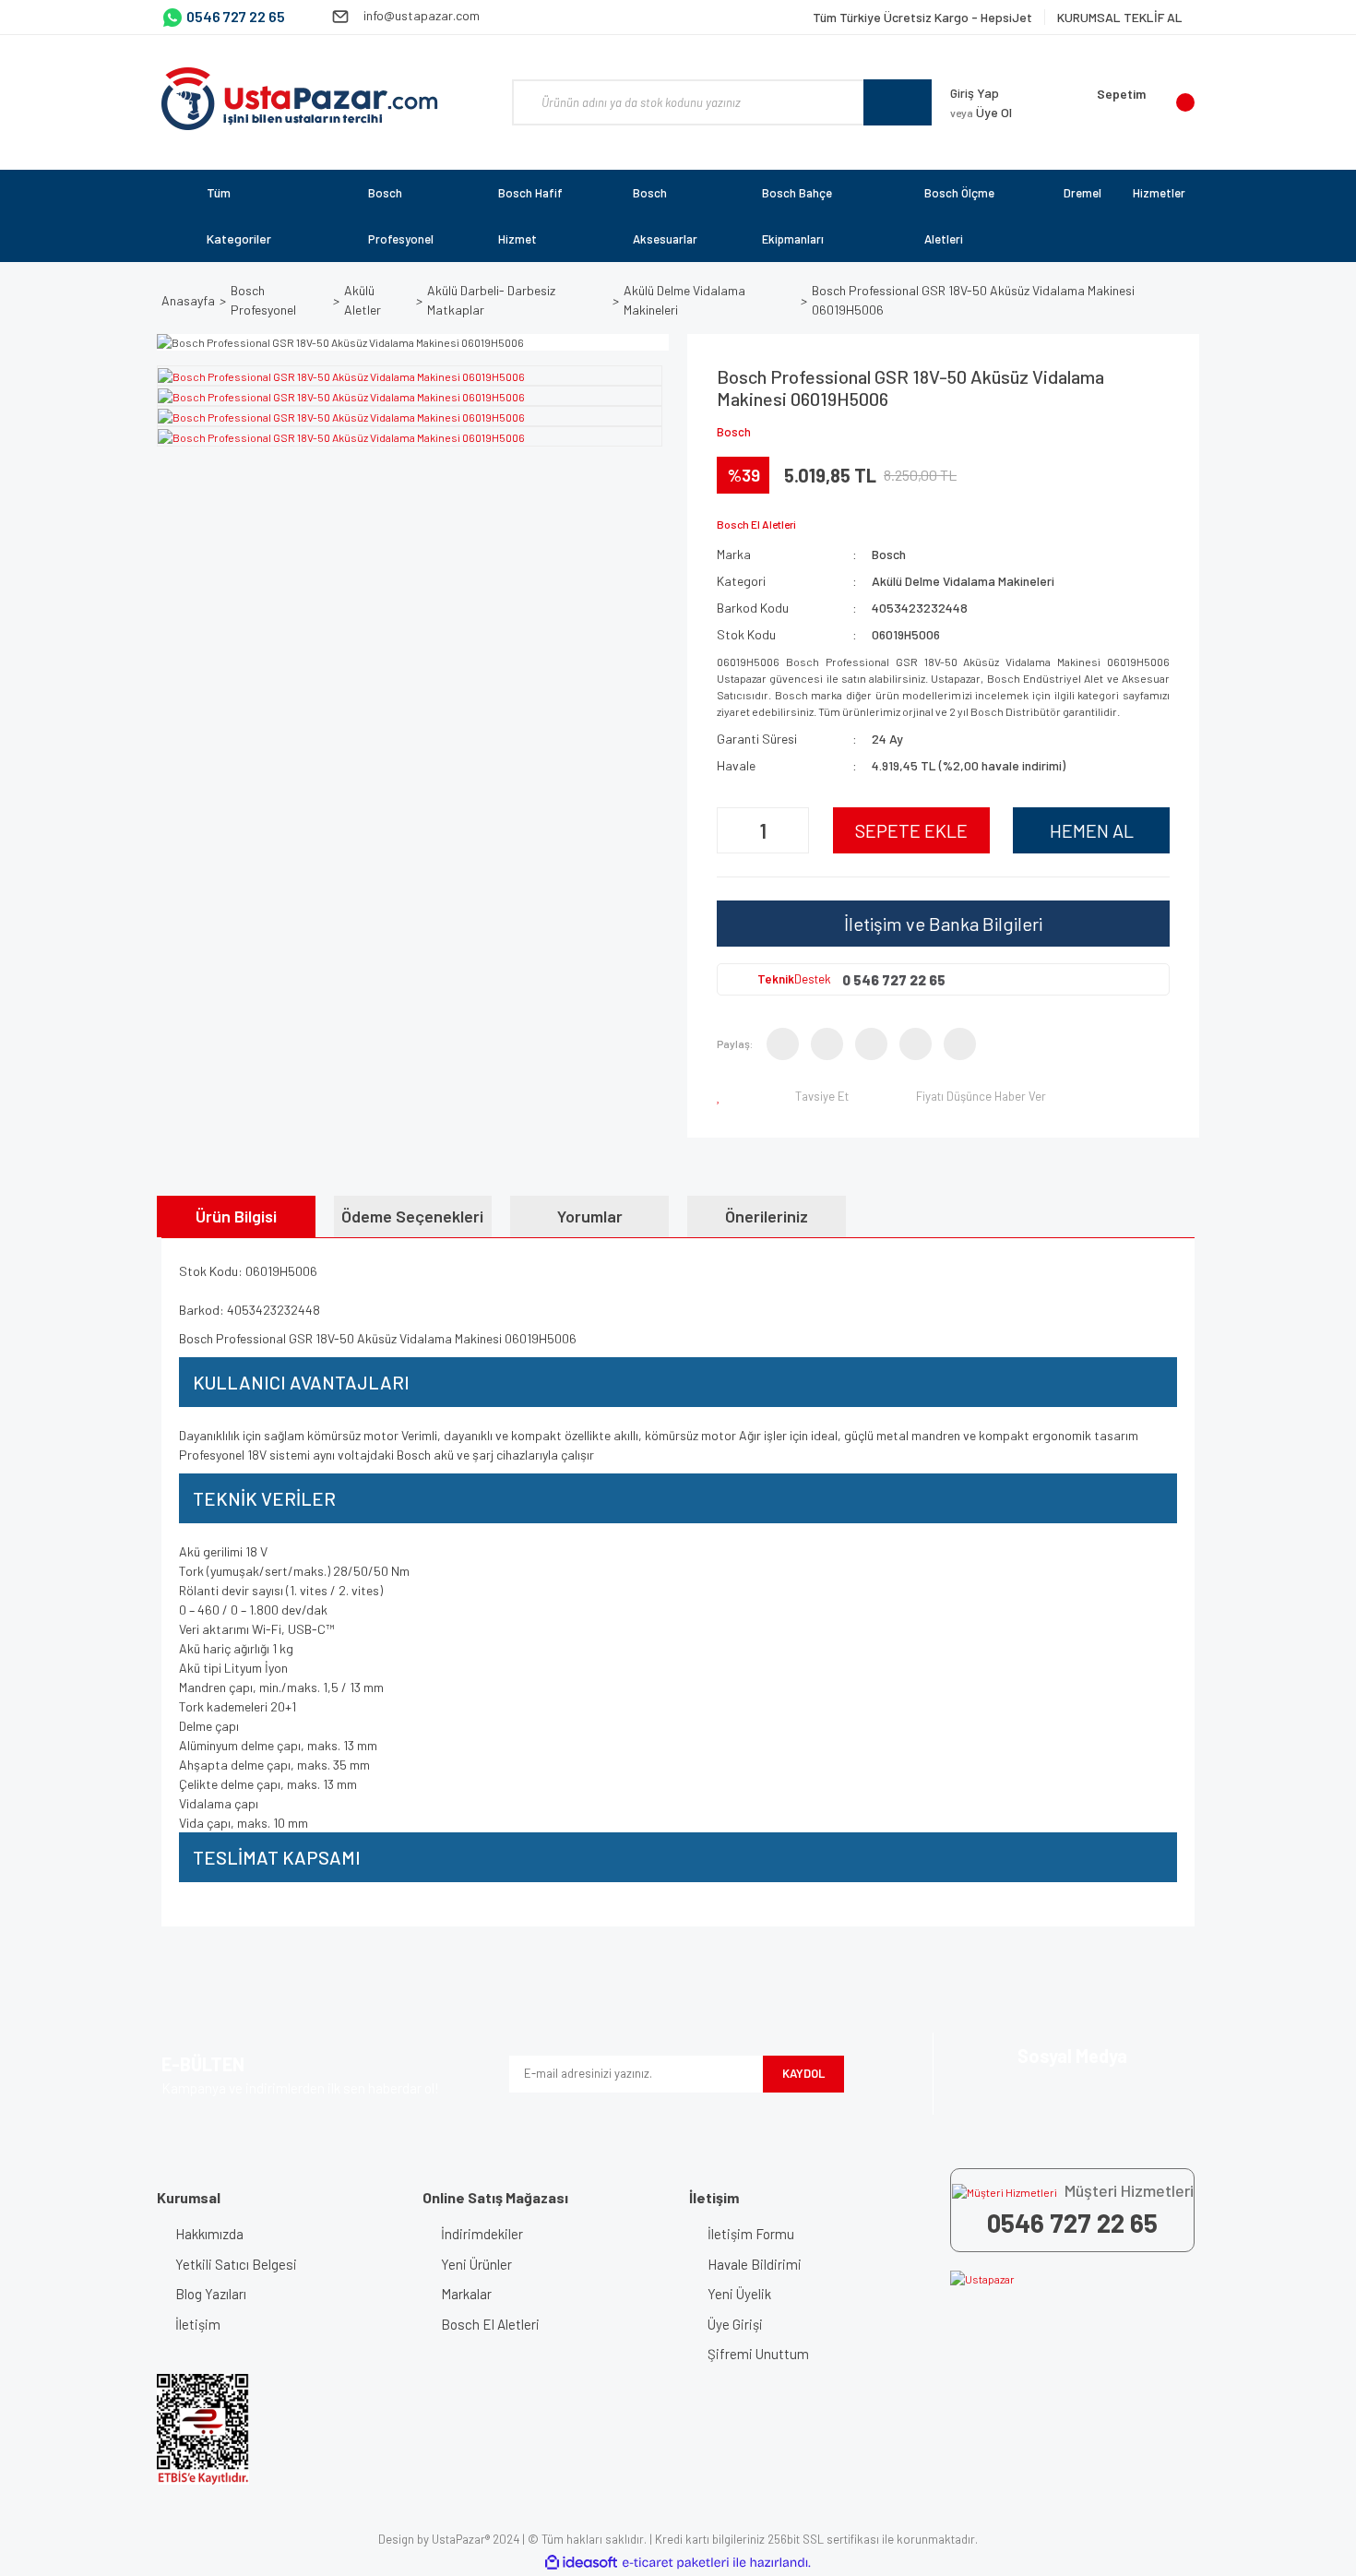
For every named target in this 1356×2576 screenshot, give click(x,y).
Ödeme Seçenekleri (412, 1216)
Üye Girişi (735, 2324)
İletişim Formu (751, 2234)
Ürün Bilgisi (236, 1216)
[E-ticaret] (676, 2562)
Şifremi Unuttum (758, 2354)
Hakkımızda (209, 2234)
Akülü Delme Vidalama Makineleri (963, 581)
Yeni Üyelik (739, 2294)
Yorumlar (590, 1216)
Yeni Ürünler (476, 2264)
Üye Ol (981, 112)
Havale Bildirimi (755, 2264)
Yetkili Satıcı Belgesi (236, 2264)
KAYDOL (803, 2073)
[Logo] (300, 99)
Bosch (734, 432)
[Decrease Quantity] (733, 830)
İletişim (198, 2324)
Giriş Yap (975, 93)
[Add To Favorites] (722, 1096)
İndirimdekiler (482, 2234)
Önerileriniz (767, 1216)
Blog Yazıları (211, 2294)
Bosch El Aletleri (490, 2324)
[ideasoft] (581, 2563)
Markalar (466, 2294)
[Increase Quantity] (792, 830)
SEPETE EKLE (911, 830)
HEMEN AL (1092, 830)
